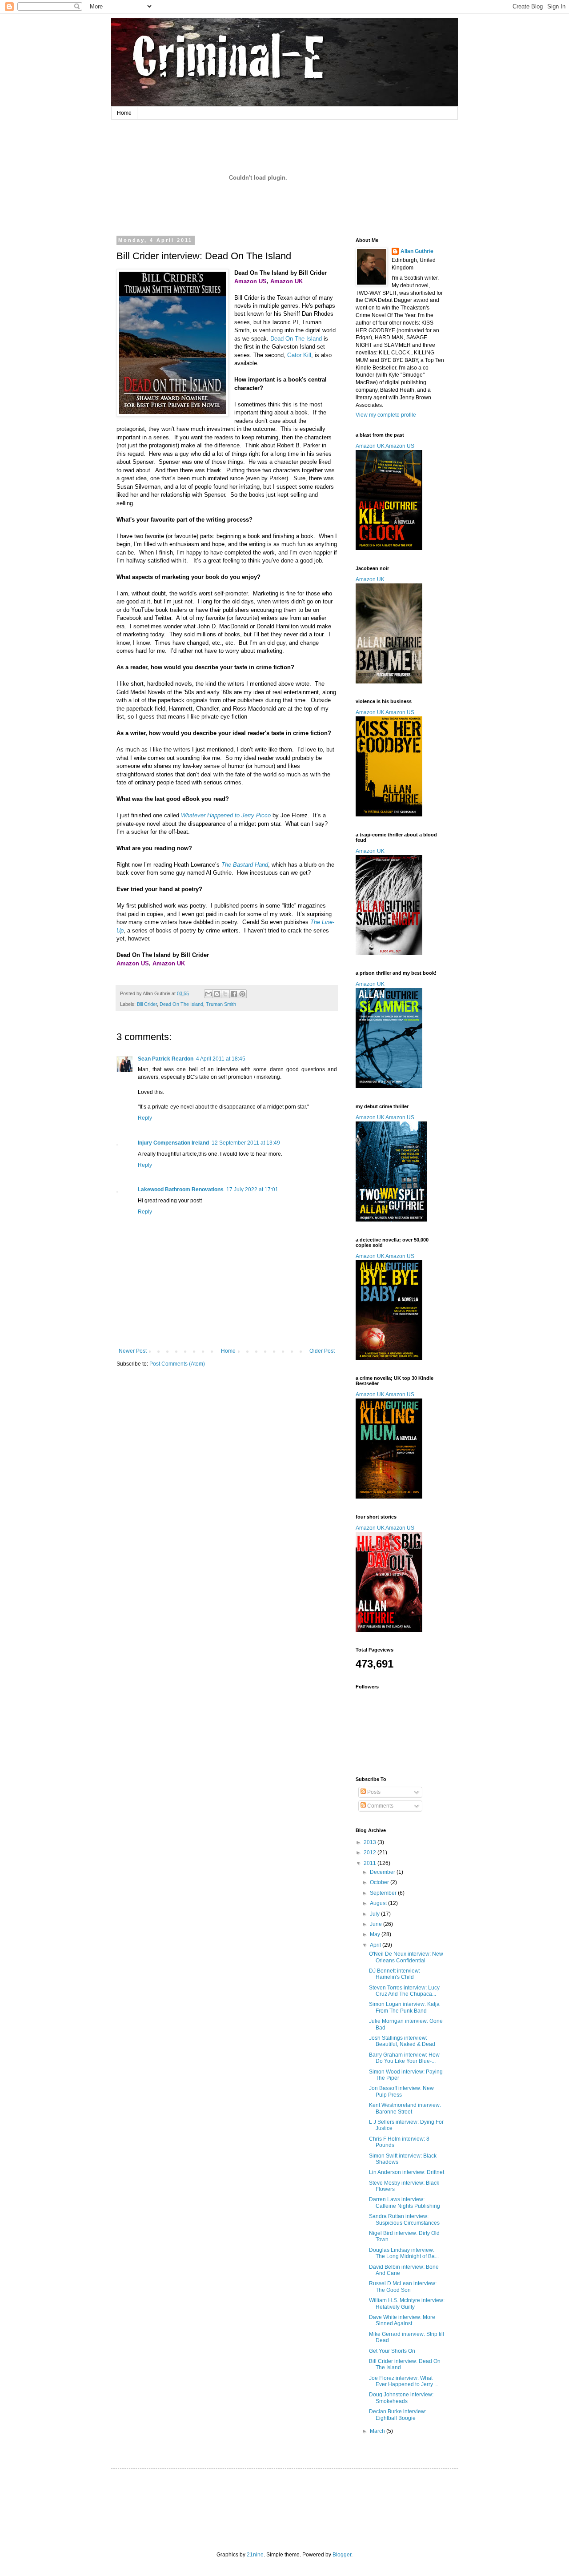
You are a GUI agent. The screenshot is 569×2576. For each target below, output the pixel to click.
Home (124, 113)
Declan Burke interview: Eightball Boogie (398, 2415)
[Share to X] (225, 994)
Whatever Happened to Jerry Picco (226, 815)
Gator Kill (299, 355)
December (383, 1872)
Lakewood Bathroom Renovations (181, 1190)
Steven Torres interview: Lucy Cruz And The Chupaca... (404, 1991)
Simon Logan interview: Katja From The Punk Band (404, 2007)
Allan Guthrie (417, 251)
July (375, 1914)
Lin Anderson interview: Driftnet (407, 2172)
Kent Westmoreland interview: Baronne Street (405, 2108)
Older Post (322, 1351)
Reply (145, 1118)
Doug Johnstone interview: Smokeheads (401, 2398)
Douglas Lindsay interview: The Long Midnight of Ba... (404, 2253)
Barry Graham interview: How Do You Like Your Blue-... (404, 2058)
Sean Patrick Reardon (166, 1059)
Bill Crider (147, 1004)
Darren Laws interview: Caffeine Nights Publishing (405, 2202)
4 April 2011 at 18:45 (221, 1059)
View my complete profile (386, 415)
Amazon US (400, 446)
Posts (373, 1792)
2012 (371, 1853)
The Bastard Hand (245, 865)
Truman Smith (221, 1004)
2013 (371, 1842)
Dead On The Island (296, 339)
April (376, 1945)
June (377, 1924)
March (378, 2431)
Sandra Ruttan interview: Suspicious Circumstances (404, 2219)
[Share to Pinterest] (242, 994)
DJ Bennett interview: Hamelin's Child (395, 1974)
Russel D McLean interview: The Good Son (403, 2287)
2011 (371, 1863)
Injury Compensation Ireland (173, 1143)
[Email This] (208, 994)
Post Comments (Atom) (177, 1364)
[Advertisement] (286, 2502)
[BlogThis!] (217, 994)
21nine (255, 2555)
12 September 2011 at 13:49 (246, 1143)
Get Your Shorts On (392, 2351)
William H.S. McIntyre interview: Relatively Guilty (407, 2303)
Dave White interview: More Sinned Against (402, 2320)
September (384, 1893)
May (376, 1934)
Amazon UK (370, 446)
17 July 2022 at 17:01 (252, 1190)
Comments (380, 1806)
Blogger (342, 2555)
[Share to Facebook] (234, 994)
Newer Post (133, 1351)
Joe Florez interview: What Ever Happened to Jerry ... (404, 2381)
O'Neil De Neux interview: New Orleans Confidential (406, 1957)
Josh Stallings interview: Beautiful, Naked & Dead (402, 2041)
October (380, 1882)
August (379, 1903)
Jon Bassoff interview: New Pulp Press (401, 2091)
